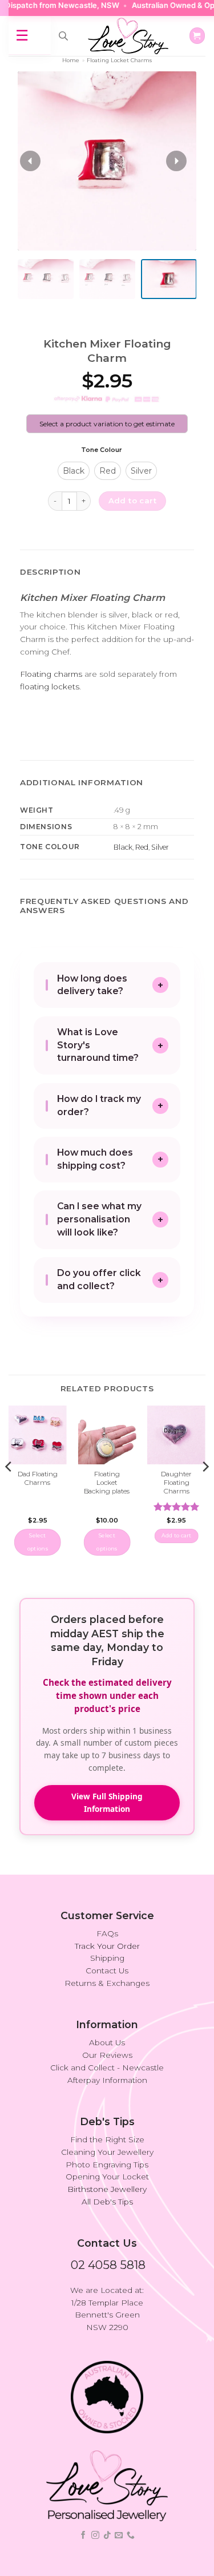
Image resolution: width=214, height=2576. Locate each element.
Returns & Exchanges (107, 1983)
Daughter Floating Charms (176, 1483)
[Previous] (9, 1489)
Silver (160, 847)
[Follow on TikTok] (107, 2535)
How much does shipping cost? (95, 1159)
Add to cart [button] (177, 1535)
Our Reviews (107, 2055)
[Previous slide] (30, 161)
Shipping (107, 1958)
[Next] (205, 1489)
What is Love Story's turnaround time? (98, 1045)
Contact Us (107, 1971)
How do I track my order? (99, 1105)
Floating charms (51, 674)
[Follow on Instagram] (95, 2535)
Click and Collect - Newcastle (107, 2068)
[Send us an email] (119, 2535)
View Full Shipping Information (107, 1802)
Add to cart (132, 500)
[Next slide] (176, 161)
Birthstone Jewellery (107, 2189)
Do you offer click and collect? (99, 1279)
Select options (38, 1542)
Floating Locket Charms (119, 60)
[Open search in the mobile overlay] (63, 36)
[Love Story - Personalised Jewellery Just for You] (128, 36)
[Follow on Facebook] (83, 2535)
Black (123, 847)
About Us (107, 2042)
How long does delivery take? (92, 985)
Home (71, 60)
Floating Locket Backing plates (107, 1483)
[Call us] (131, 2535)
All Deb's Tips (107, 2202)
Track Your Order (107, 1946)
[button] (197, 35)
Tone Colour (102, 450)
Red (142, 847)
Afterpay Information (107, 2080)
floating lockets (50, 687)
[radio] (74, 471)
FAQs (107, 1933)
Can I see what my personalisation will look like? (99, 1219)
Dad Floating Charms (38, 1478)
